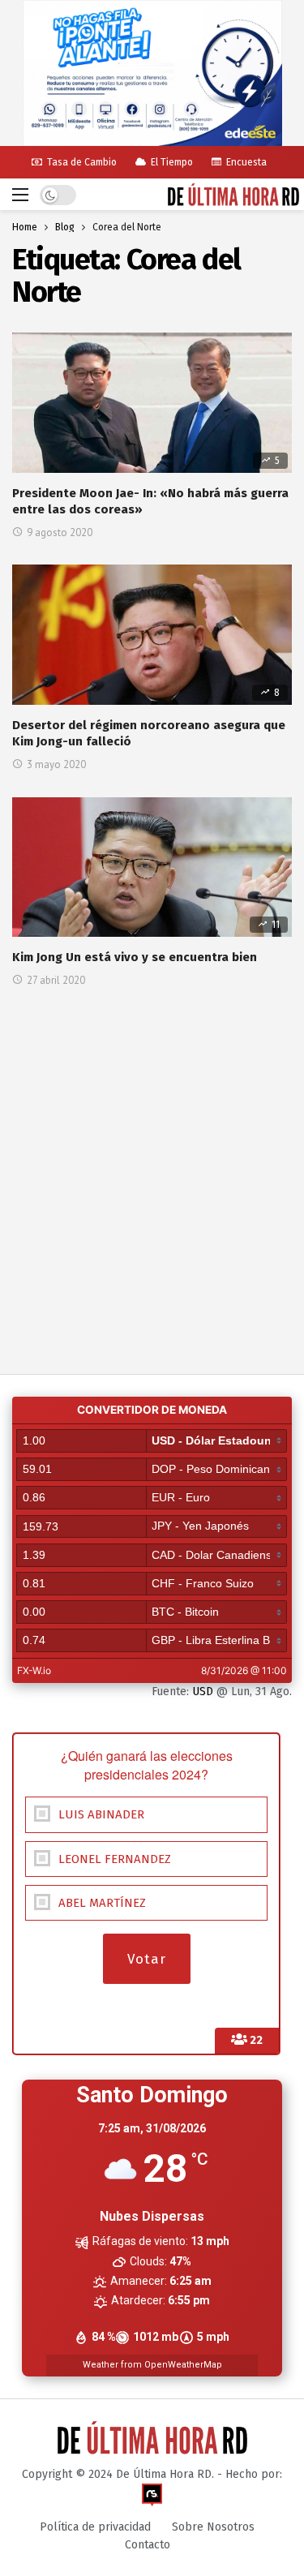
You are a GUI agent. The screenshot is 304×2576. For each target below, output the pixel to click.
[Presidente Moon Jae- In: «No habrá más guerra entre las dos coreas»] (152, 403)
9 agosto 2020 (60, 532)
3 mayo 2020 (56, 764)
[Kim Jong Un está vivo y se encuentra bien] (152, 867)
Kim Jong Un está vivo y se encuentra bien (135, 957)
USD (203, 1692)
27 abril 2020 (56, 980)
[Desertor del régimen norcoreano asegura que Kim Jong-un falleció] (152, 635)
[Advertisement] (152, 1149)
